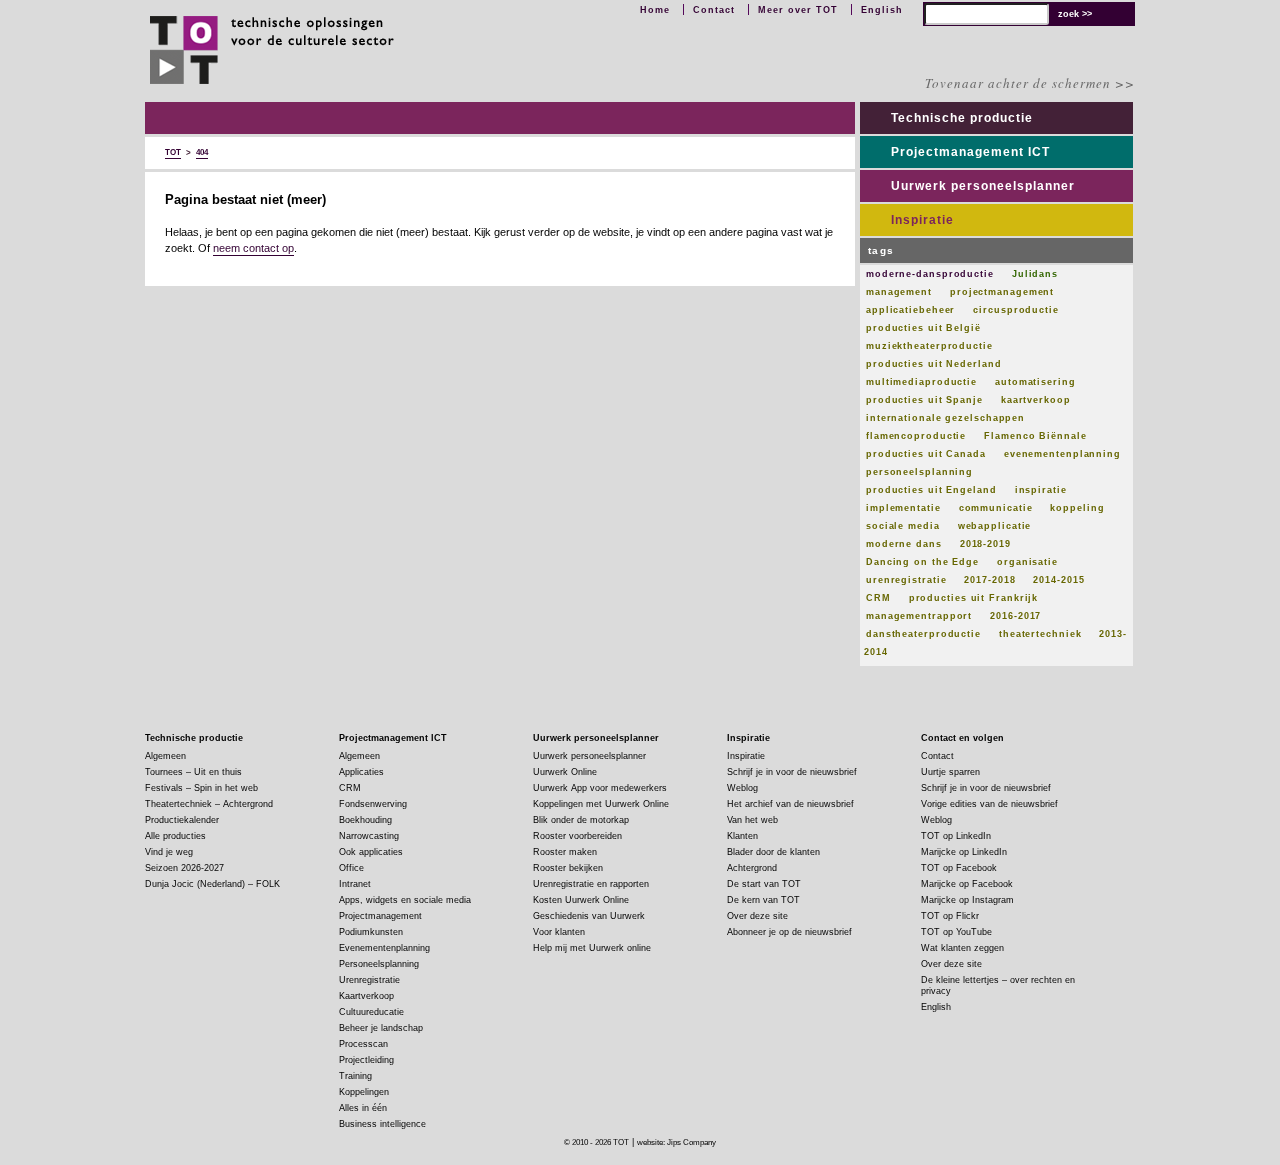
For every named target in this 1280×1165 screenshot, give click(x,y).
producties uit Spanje (924, 400)
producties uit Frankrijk (974, 598)
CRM (878, 598)
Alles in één (363, 1108)
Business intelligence (382, 1124)
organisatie (1027, 562)
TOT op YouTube (956, 932)
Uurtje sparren (950, 772)
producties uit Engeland (931, 490)
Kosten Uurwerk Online (581, 900)
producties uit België (923, 328)
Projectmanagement (380, 916)
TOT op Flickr (950, 916)
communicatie (996, 508)
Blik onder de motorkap (581, 820)
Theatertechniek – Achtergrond (209, 804)
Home (655, 10)
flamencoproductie (916, 436)
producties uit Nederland (934, 364)
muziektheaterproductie (929, 346)
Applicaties (361, 772)
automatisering (1035, 382)
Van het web (752, 820)
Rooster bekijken (568, 868)
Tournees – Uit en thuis (193, 772)
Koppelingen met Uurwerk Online (601, 804)
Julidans (1035, 274)
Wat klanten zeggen (962, 948)
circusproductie (1016, 310)
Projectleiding (366, 1060)
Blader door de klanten (773, 852)
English (882, 10)
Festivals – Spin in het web (201, 788)
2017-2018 (989, 580)
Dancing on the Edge (922, 562)
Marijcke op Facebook (967, 884)
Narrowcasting (369, 836)
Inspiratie (922, 220)
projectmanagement (1002, 292)
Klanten (742, 836)
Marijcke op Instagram (967, 900)
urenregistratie (906, 580)
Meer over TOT (798, 10)
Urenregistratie (369, 980)
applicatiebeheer (910, 310)
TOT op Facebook (959, 868)
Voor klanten (559, 932)
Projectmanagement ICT (970, 152)
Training (355, 1076)
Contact (714, 10)
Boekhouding (365, 820)
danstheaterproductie (923, 634)
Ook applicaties (371, 852)
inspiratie (1041, 490)
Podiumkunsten (371, 932)
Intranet (355, 884)
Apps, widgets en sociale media (405, 900)
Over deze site (757, 916)
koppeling (1077, 508)
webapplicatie (995, 526)
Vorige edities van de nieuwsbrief (989, 804)
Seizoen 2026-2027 (184, 868)
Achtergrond (752, 868)
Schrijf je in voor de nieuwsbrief (792, 772)
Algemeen (165, 756)
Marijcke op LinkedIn (964, 852)
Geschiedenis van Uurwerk (589, 916)
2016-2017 (1015, 616)
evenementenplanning (1062, 454)
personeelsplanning (919, 472)
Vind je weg (169, 852)
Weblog (742, 788)
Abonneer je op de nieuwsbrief (789, 932)
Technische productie (962, 118)
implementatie (903, 508)
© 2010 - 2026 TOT (596, 1142)
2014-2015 (1058, 580)
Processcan (363, 1044)
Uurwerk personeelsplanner (983, 186)
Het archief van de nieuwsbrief (790, 804)
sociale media (903, 526)
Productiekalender (182, 820)
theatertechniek (1040, 634)
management (899, 292)
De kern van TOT (763, 900)
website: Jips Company (676, 1142)
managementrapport (919, 616)
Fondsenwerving (373, 804)
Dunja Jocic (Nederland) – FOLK (212, 884)
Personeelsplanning (379, 964)
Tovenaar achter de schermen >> (1030, 83)
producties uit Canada (926, 454)
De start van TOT (764, 884)
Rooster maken (565, 852)
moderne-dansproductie (930, 274)
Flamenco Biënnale (1035, 436)
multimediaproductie (921, 382)
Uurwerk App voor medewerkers (600, 788)
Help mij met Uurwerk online (592, 948)
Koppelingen (364, 1092)
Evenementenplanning (384, 948)
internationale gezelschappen (945, 418)
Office (351, 868)
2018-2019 (985, 544)
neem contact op (253, 248)
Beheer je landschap (381, 1028)
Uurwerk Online (565, 772)
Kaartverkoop (366, 996)
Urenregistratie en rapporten (591, 884)
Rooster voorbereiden (577, 836)
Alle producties (175, 836)
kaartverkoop (1036, 400)
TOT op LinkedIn (956, 836)
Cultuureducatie (371, 1012)
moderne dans (904, 544)
